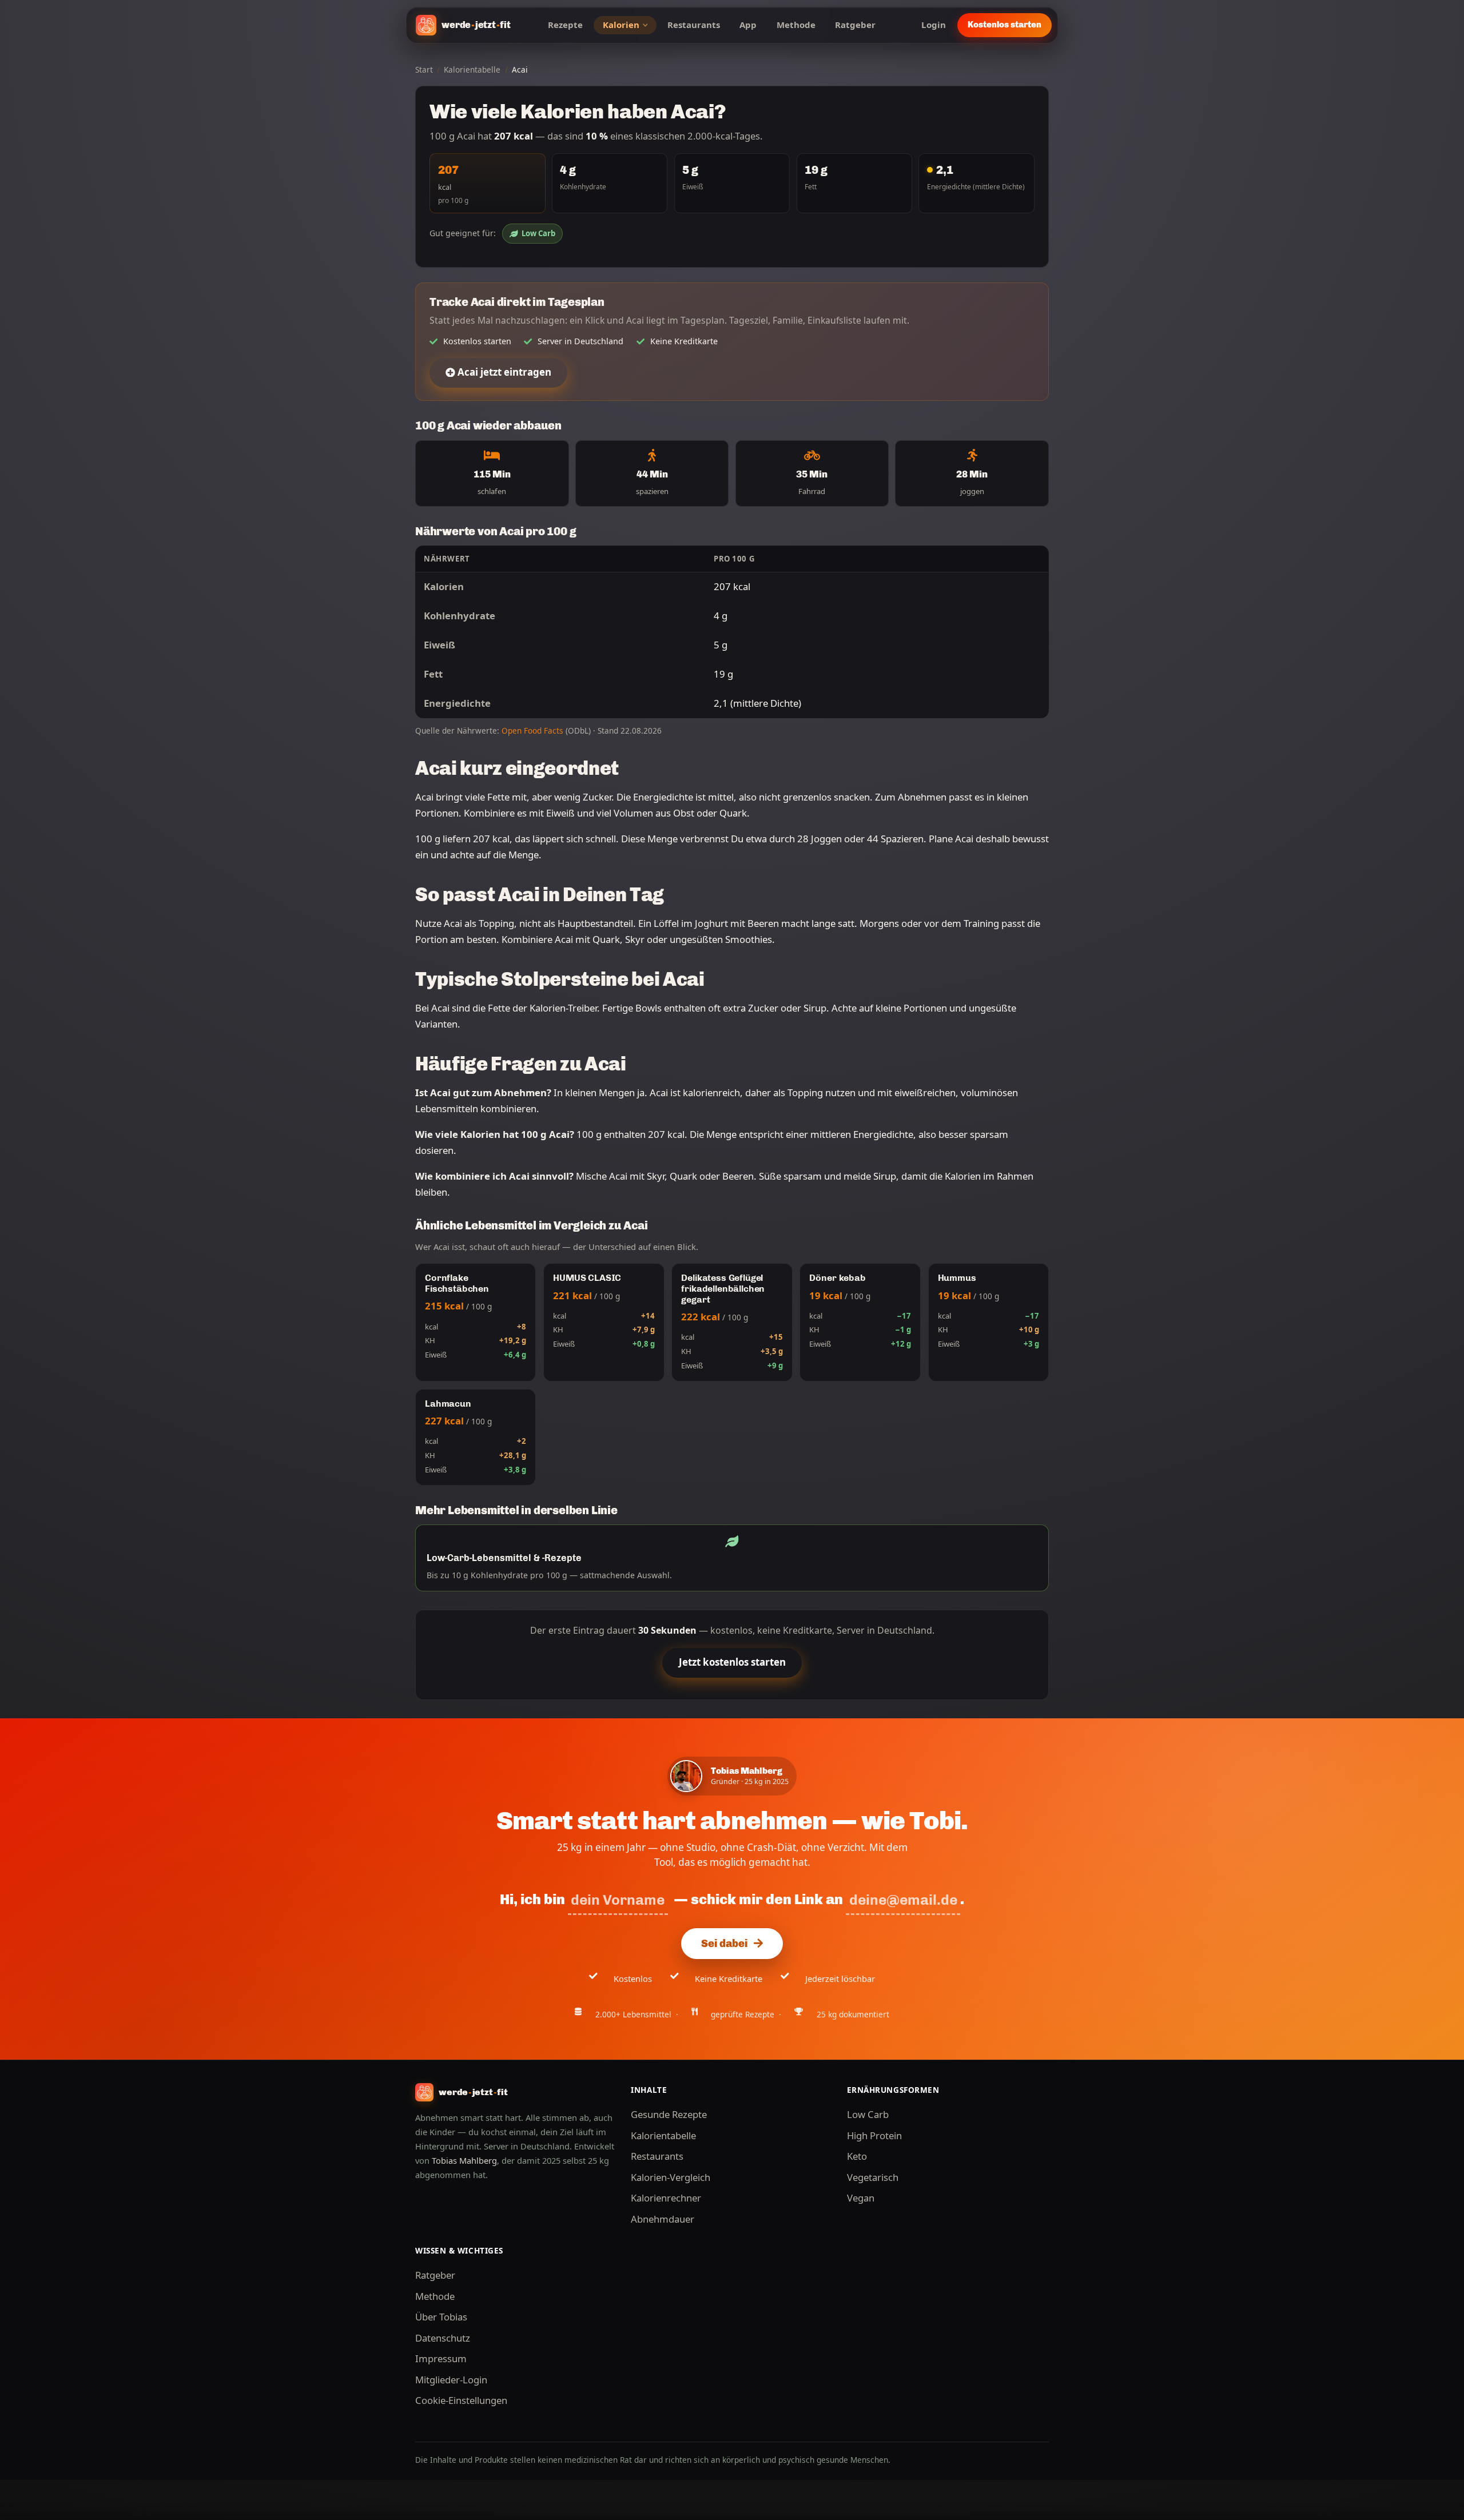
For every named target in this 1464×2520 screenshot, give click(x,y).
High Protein (874, 2135)
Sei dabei (724, 1944)
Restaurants (694, 25)
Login (934, 25)
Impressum (441, 2358)
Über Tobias (441, 2317)
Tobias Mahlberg (464, 2160)
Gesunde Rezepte (669, 2114)
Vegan (861, 2198)
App (748, 25)
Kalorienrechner (666, 2198)
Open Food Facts (532, 730)
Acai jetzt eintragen (503, 372)
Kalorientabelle (472, 69)
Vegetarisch (873, 2177)
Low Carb (538, 233)
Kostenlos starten (1004, 25)
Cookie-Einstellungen (461, 2400)
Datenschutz (443, 2338)
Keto (857, 2156)
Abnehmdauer (663, 2219)
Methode (796, 25)
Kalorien (621, 25)
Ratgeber (855, 25)
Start (424, 69)
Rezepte (565, 25)
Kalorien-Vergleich (671, 2177)
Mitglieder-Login (451, 2380)
